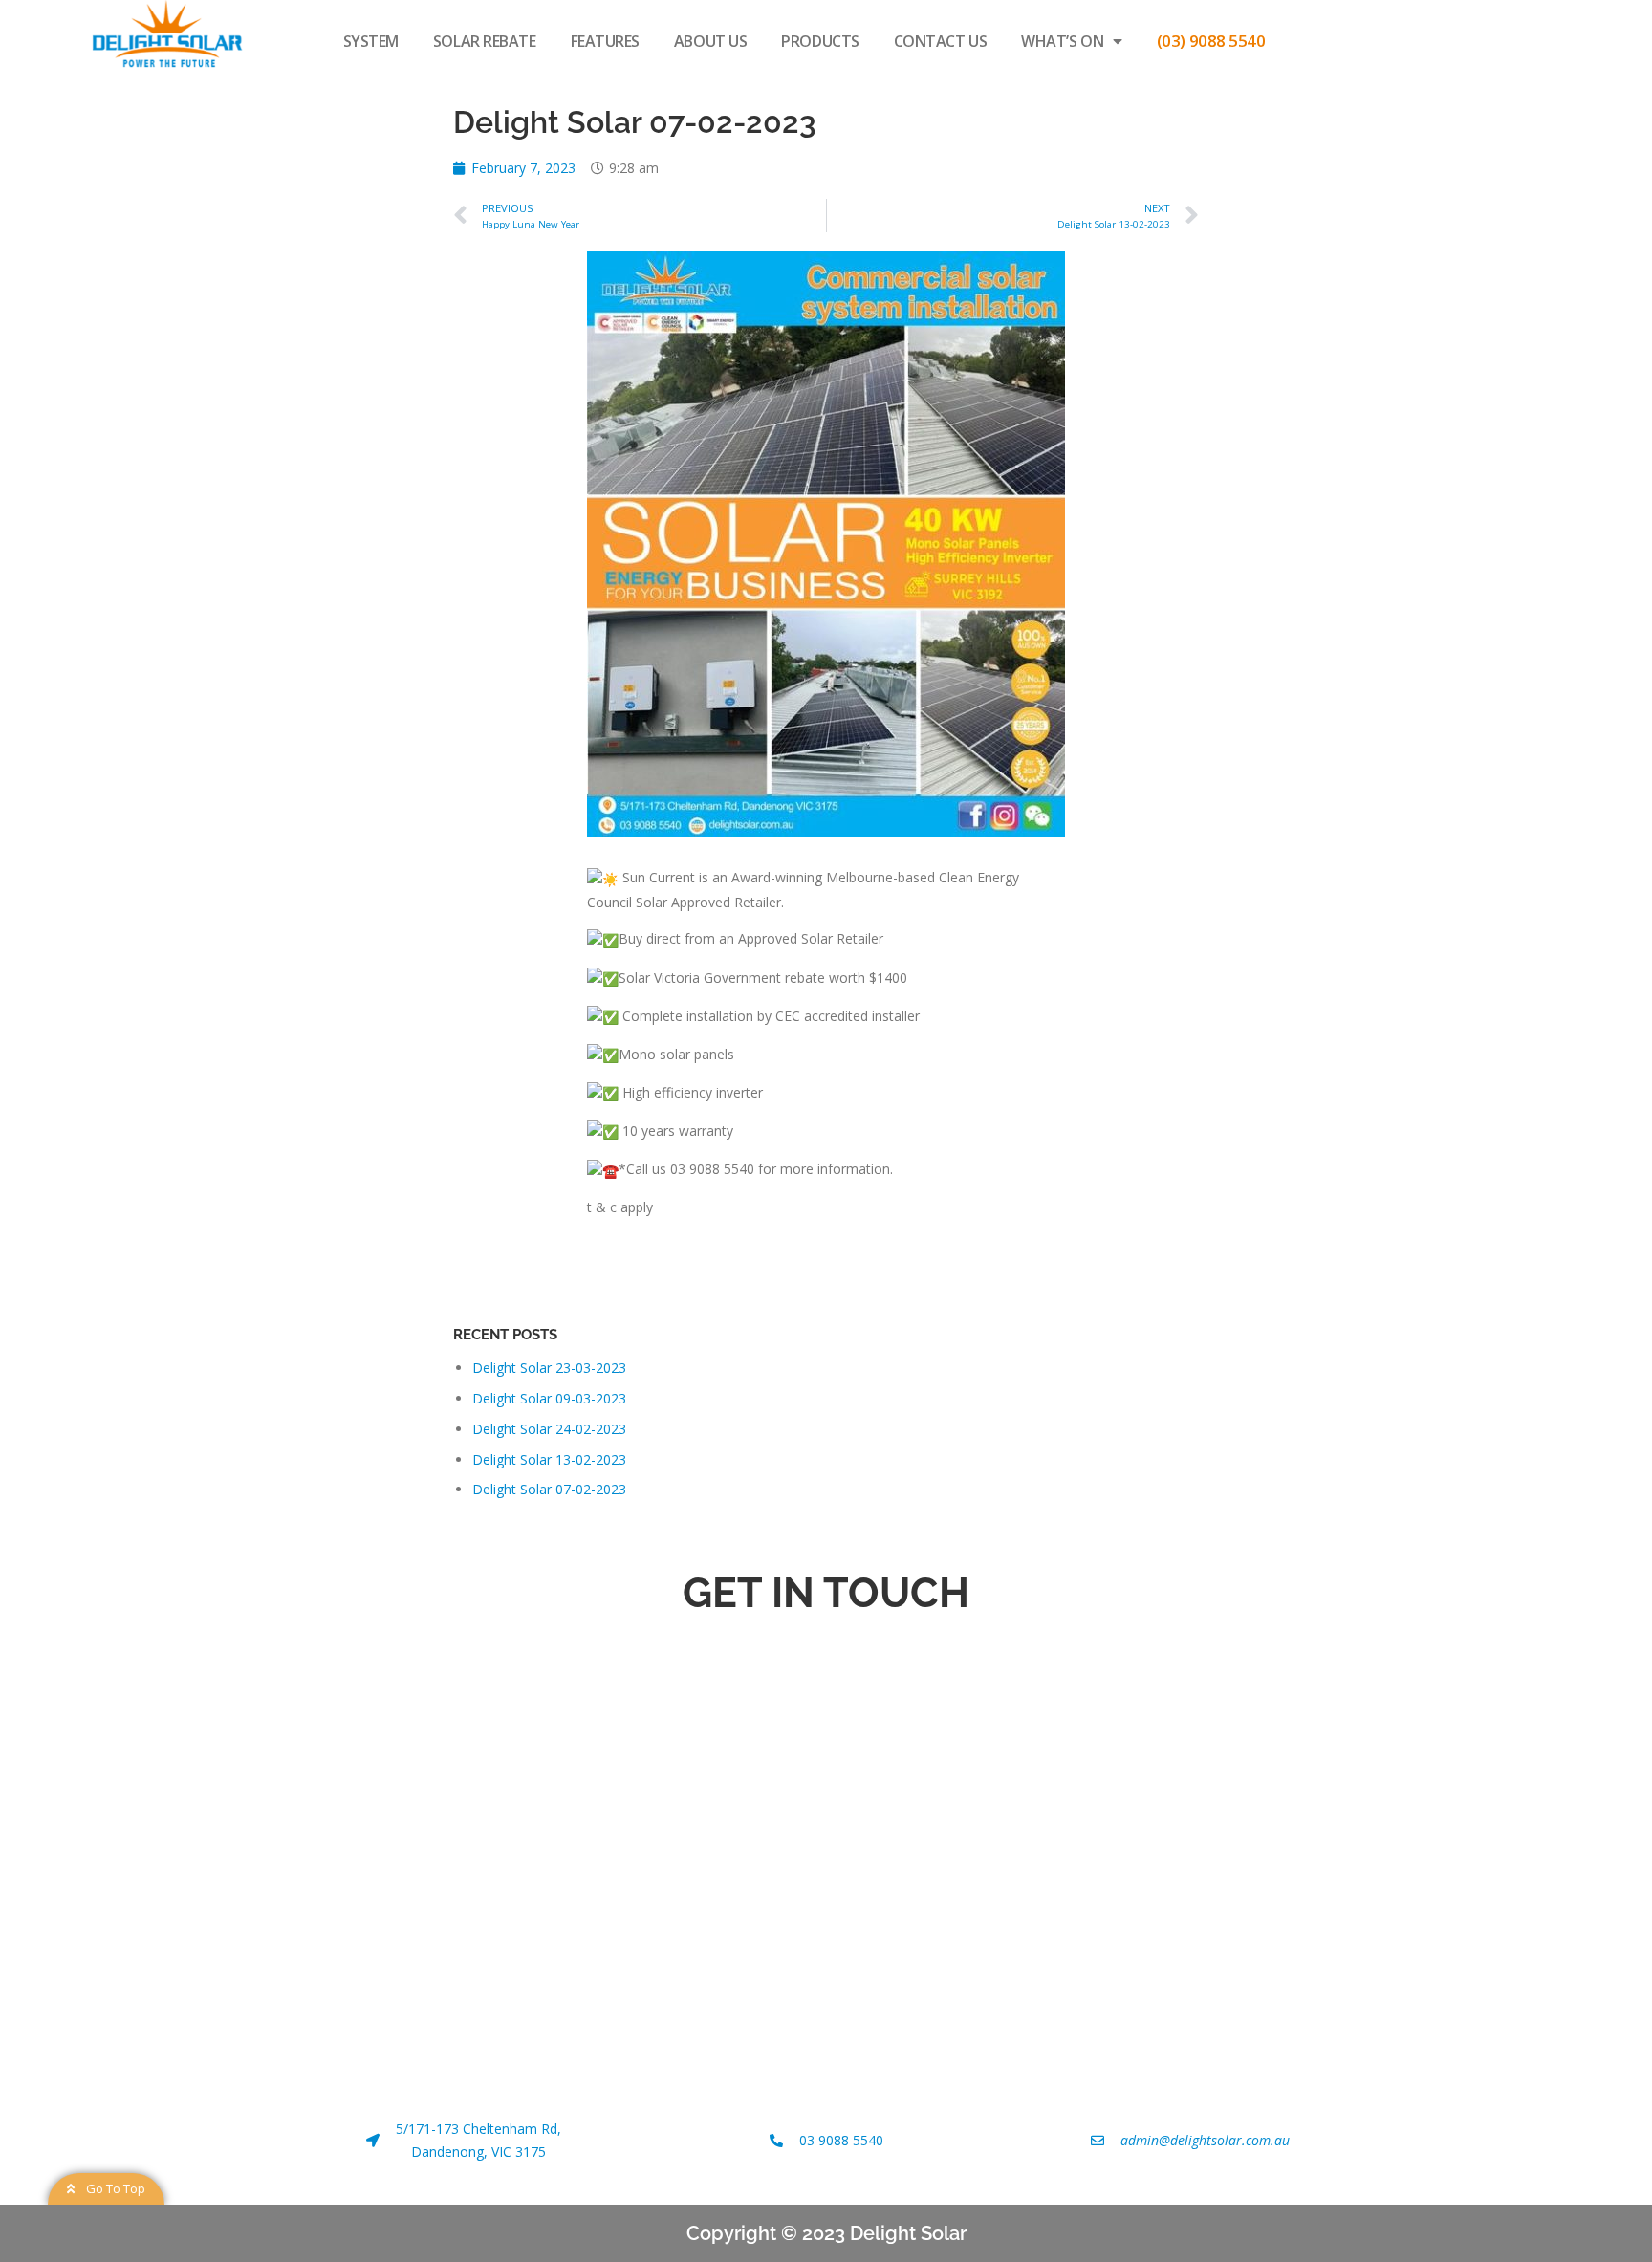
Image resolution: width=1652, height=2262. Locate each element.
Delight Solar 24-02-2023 (549, 1429)
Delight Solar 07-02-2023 (549, 1489)
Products (820, 41)
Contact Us (941, 41)
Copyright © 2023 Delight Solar (826, 2233)
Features (605, 41)
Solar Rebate (485, 41)
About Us (710, 41)
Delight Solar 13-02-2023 (549, 1459)
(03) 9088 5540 (1211, 41)
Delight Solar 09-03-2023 (549, 1398)
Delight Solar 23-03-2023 (549, 1368)
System (371, 41)
